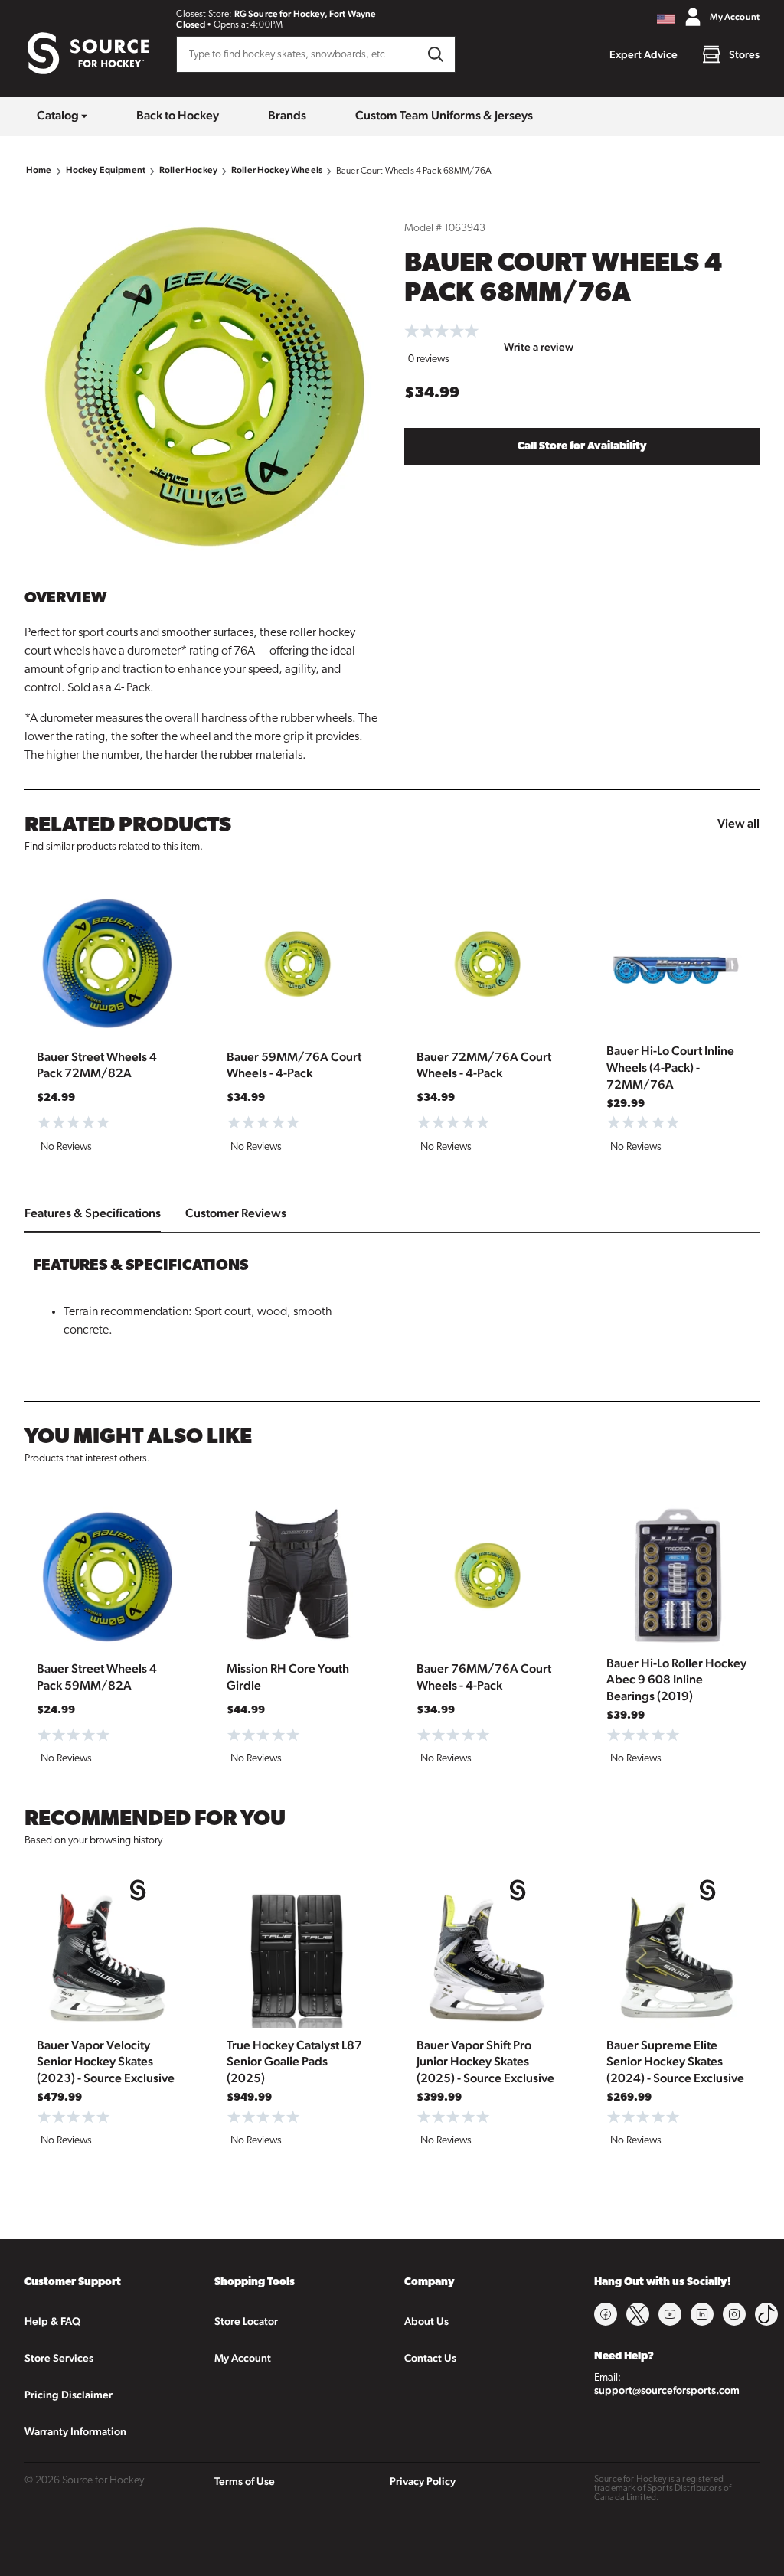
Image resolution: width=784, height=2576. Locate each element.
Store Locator (246, 2321)
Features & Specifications (93, 1213)
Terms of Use (245, 2481)
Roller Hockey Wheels (277, 170)
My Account (243, 2358)
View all (738, 823)
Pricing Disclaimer (69, 2395)
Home (39, 170)
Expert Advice (644, 54)
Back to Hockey (178, 115)
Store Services (59, 2358)
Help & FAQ (52, 2321)
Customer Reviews (236, 1213)
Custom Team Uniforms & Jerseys (444, 115)
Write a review (539, 347)
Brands (287, 115)
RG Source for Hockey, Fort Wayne (305, 14)
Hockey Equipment (106, 170)
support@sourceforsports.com (667, 2390)
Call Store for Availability (582, 447)
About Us (426, 2321)
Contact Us (430, 2358)
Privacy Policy (423, 2481)
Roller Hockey (188, 170)
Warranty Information (75, 2431)
